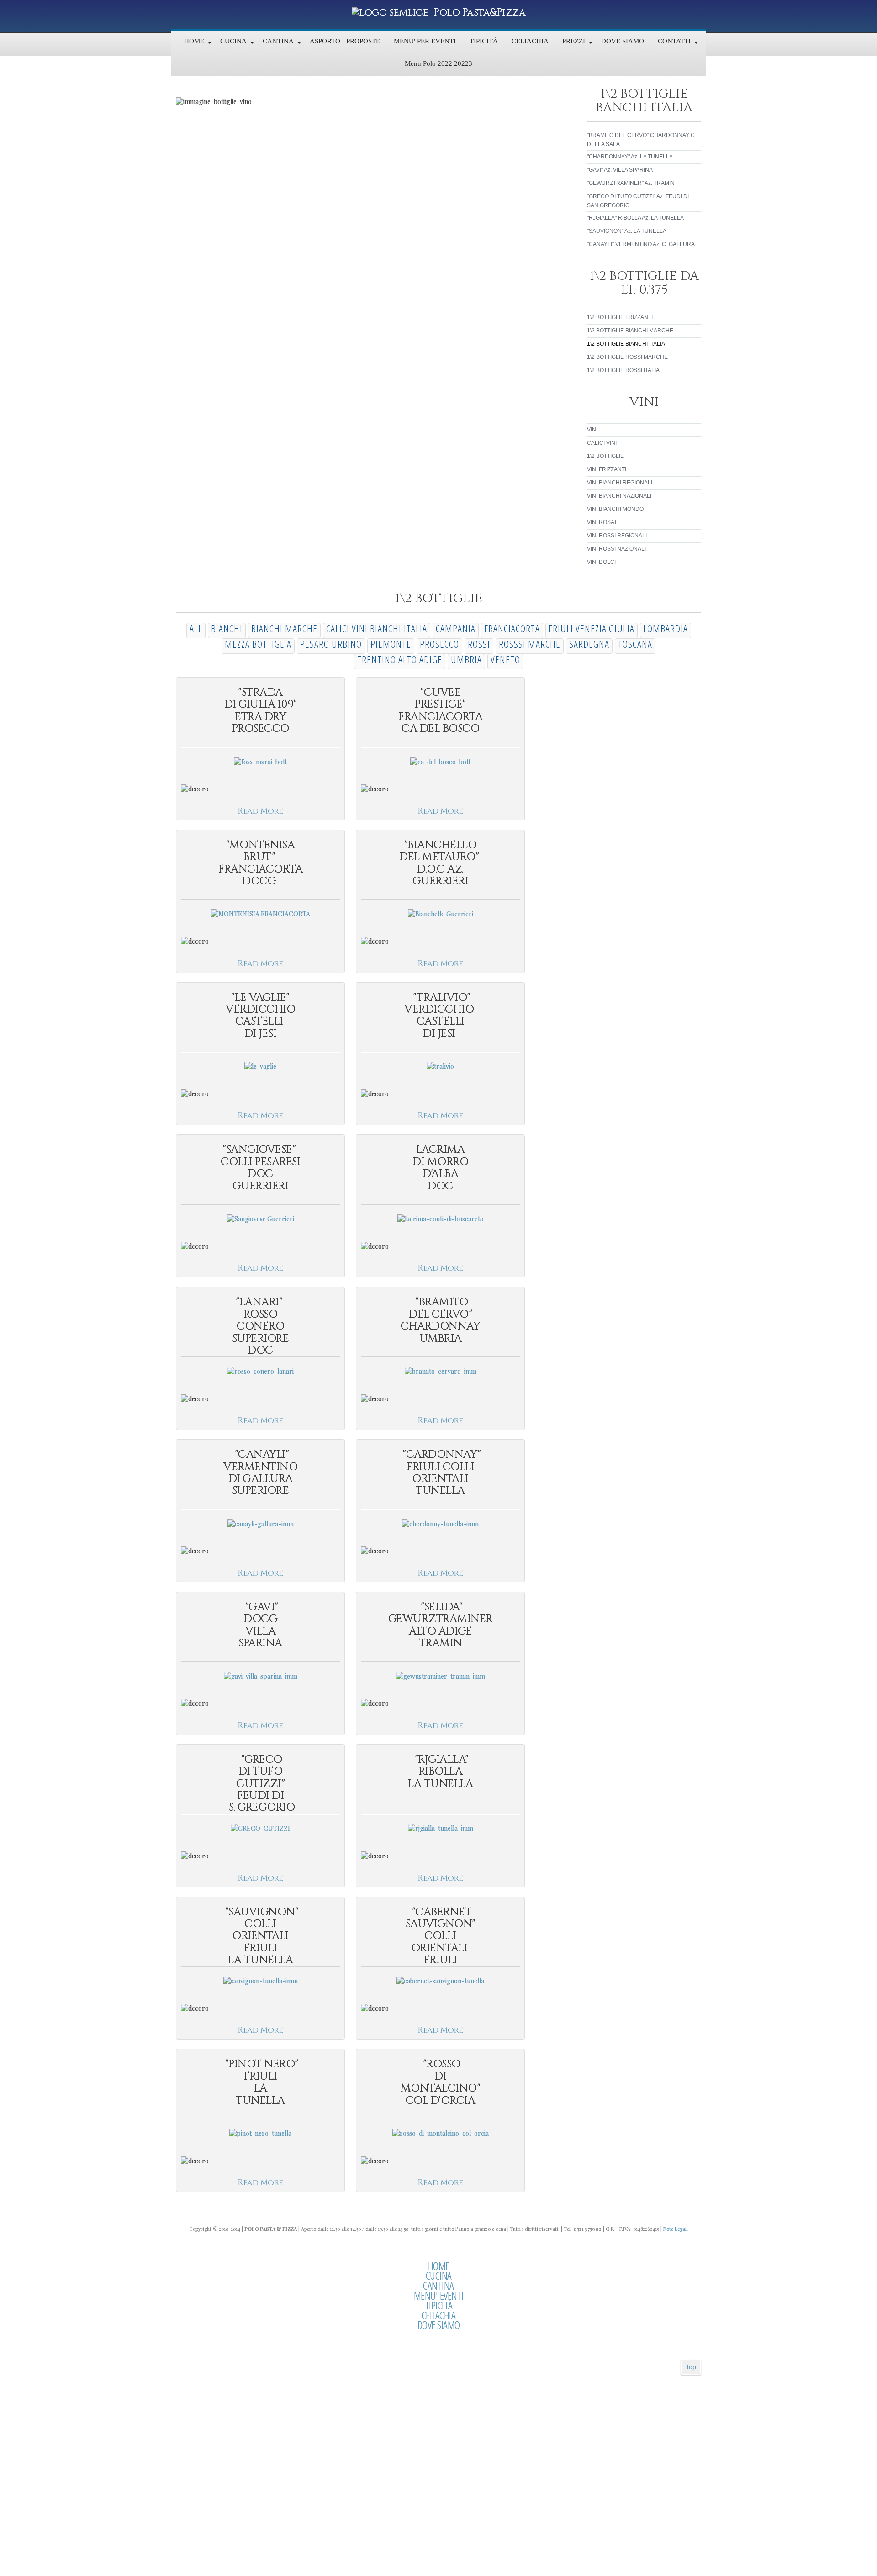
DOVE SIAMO (439, 2325)
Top (691, 2367)
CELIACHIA (439, 2315)
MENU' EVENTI (439, 2296)
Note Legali (676, 2229)
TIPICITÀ (439, 2305)
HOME (439, 2266)
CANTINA (438, 2286)
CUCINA (439, 2276)
